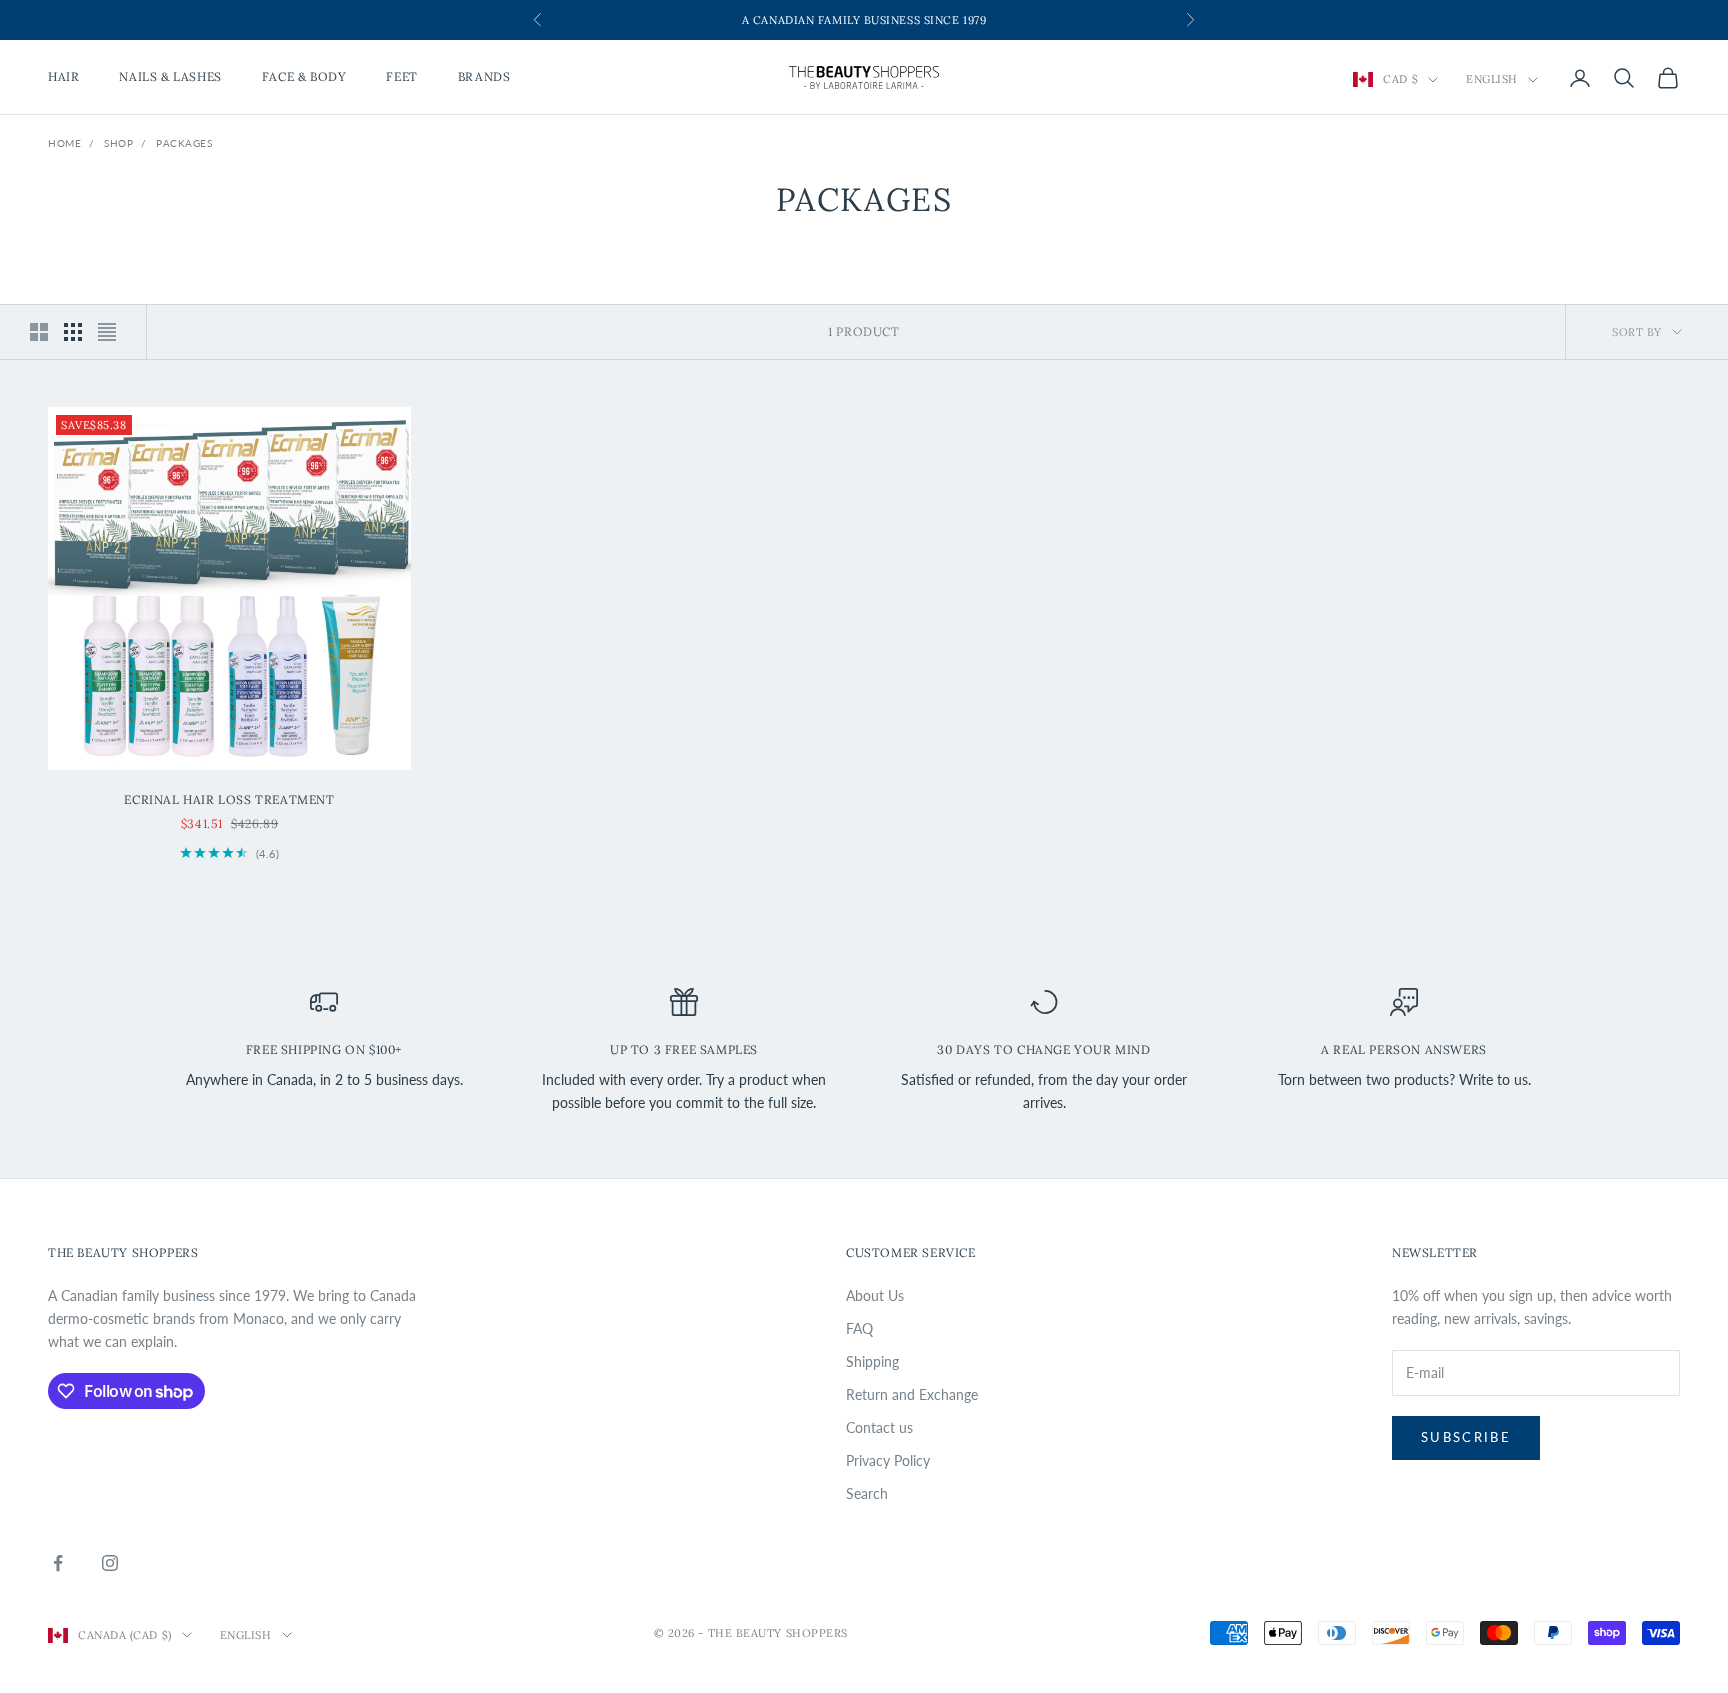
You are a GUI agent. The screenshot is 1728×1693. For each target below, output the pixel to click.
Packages (184, 143)
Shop (118, 143)
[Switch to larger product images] (39, 332)
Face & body (304, 77)
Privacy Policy (888, 1460)
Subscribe (1466, 1437)
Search (867, 1493)
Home (64, 143)
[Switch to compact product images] (107, 332)
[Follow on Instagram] (110, 1563)
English (1492, 80)
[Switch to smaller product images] (73, 332)
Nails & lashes (170, 77)
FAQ (859, 1328)
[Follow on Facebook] (58, 1563)
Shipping (872, 1361)
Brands (484, 77)
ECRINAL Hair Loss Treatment (229, 799)
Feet (401, 77)
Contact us (879, 1427)
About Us (875, 1295)
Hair (63, 77)
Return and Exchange (912, 1394)
